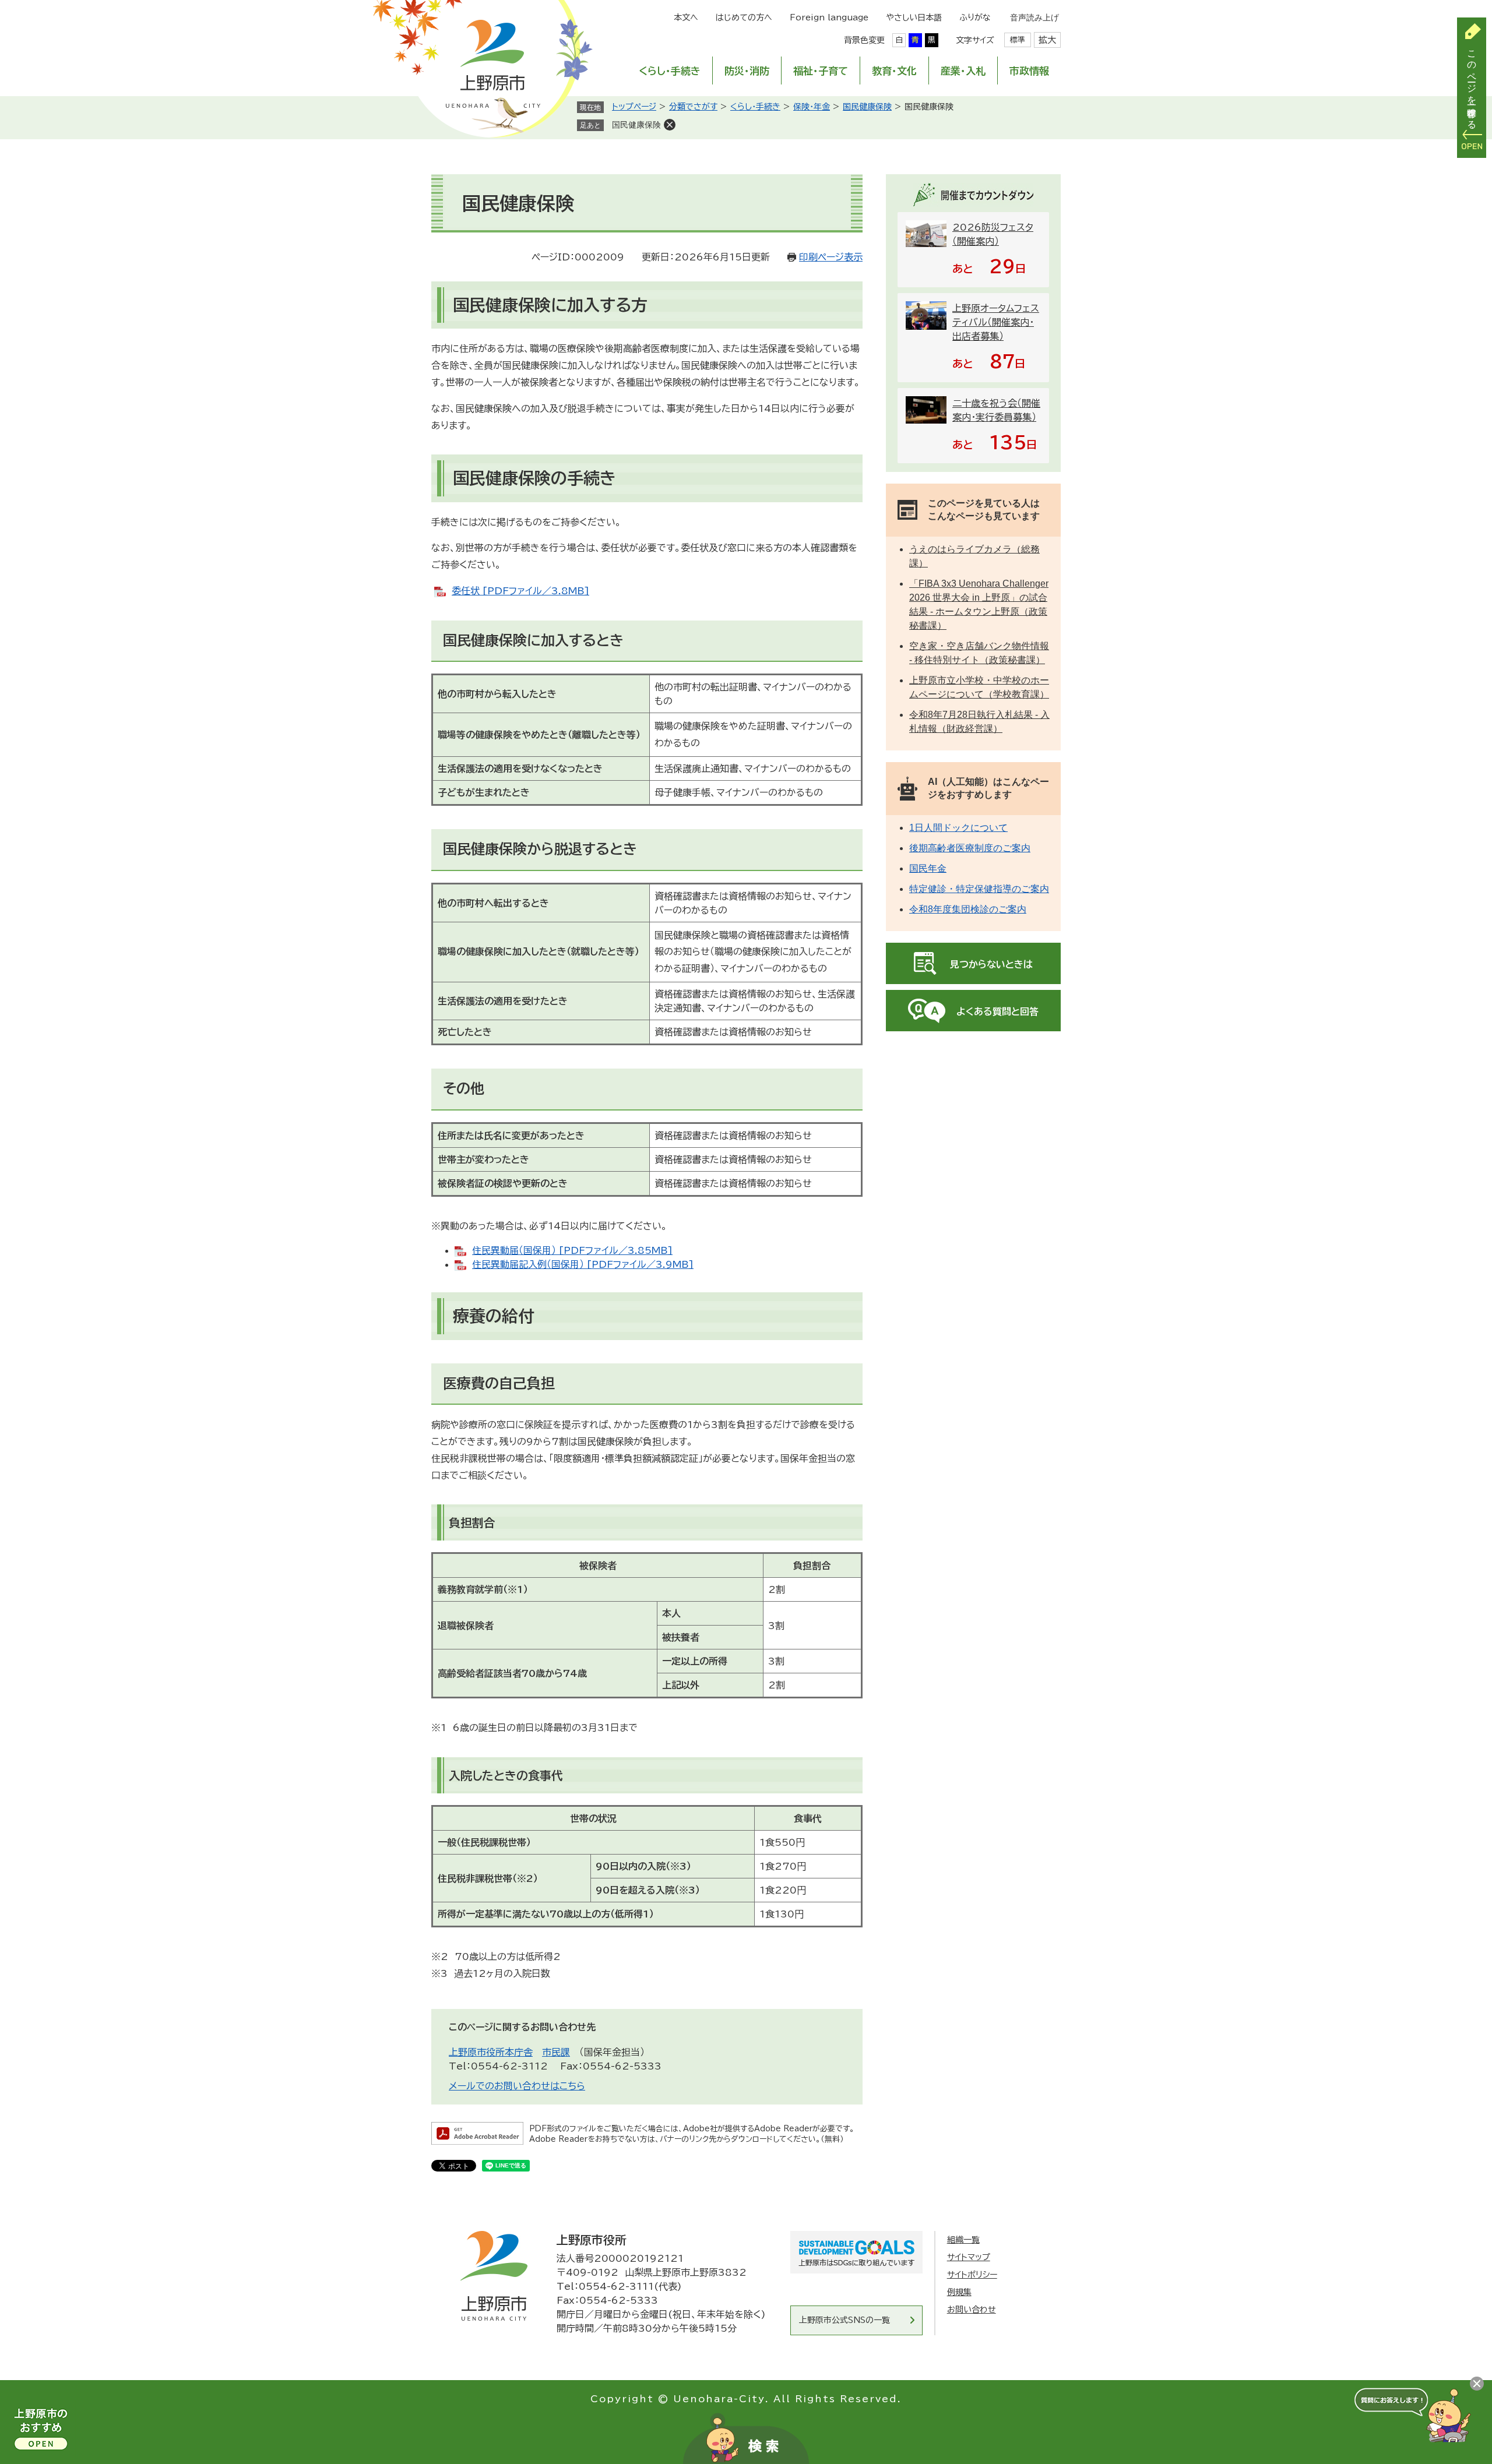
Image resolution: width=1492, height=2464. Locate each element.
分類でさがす (693, 107)
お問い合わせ (972, 2310)
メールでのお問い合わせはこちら (517, 2086)
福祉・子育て (821, 71)
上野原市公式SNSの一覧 (844, 2320)
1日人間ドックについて (958, 828)
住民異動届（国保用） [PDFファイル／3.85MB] (572, 1250)
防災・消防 (747, 71)
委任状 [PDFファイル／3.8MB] (520, 591)
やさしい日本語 (914, 17)
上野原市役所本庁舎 (491, 2052)
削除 (670, 125)
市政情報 (1029, 71)
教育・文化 (894, 71)
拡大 (1047, 40)
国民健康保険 (867, 107)
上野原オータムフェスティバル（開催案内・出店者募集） (996, 322)
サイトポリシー (972, 2275)
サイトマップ (969, 2257)
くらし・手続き (670, 71)
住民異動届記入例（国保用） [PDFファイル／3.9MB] (583, 1264)
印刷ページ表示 (831, 257)
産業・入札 (963, 71)
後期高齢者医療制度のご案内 (970, 848)
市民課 (556, 2052)
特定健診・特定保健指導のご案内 (979, 889)
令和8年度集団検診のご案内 (968, 909)
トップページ (634, 107)
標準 (1018, 40)
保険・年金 (812, 107)
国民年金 (928, 868)
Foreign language (829, 17)
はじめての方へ (744, 17)
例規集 (959, 2292)
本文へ (686, 17)
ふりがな (975, 17)
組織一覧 (963, 2240)
